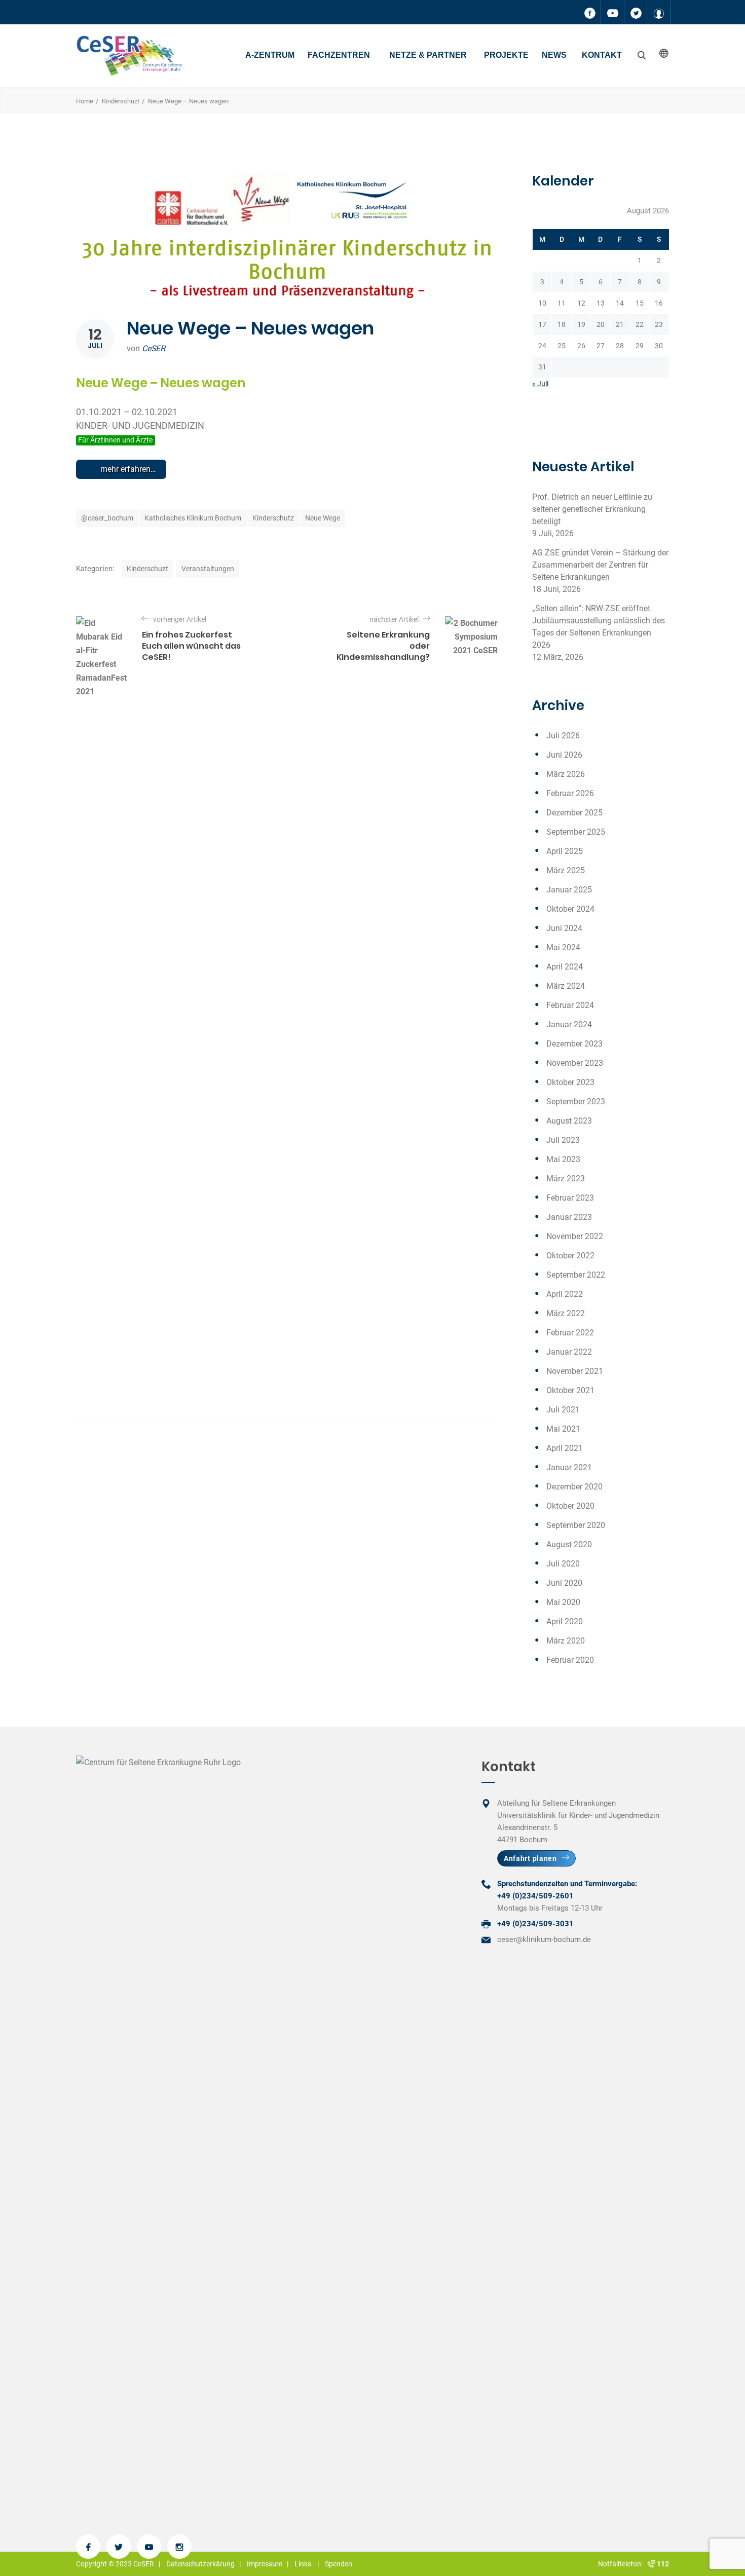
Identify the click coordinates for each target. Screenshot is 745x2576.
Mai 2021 (563, 1429)
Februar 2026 (570, 793)
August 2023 (569, 1121)
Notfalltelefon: (622, 2564)
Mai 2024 (563, 947)
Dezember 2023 (574, 1044)
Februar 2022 (570, 1333)
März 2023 (566, 1179)
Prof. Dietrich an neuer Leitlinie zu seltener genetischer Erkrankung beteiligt (592, 509)
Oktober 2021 (570, 1390)
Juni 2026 (564, 755)
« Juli (540, 384)
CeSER (154, 348)
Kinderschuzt (121, 101)
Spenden (339, 2564)
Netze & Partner (428, 55)
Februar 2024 (570, 1005)
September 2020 (576, 1525)
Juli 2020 (563, 1564)
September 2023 (576, 1102)
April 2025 (565, 851)
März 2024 (566, 986)
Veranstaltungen (208, 569)
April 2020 (565, 1621)
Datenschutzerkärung (200, 2564)
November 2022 (575, 1236)
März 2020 (566, 1641)
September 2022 (576, 1275)
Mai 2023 (563, 1159)
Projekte (506, 55)
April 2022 (565, 1294)
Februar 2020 (570, 1660)
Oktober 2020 (570, 1506)
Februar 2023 (570, 1198)
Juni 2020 (564, 1583)
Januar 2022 (569, 1352)
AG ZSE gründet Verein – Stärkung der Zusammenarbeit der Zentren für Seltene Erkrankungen (600, 565)
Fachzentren (339, 55)
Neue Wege (323, 518)
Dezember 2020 (574, 1487)
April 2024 (565, 967)
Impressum (265, 2564)
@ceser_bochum (107, 518)
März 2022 (566, 1313)
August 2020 (569, 1544)
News (554, 55)
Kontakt (602, 55)
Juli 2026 (563, 736)
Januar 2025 (569, 890)
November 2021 (575, 1371)
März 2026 (566, 774)
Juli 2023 (563, 1140)
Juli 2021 (563, 1410)
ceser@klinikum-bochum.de (544, 1939)
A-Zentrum (270, 55)
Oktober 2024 (570, 909)
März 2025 (566, 870)
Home (85, 101)
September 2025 (576, 832)
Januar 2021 (569, 1467)
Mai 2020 (563, 1602)
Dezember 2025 (574, 813)
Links (303, 2564)
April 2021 (565, 1448)
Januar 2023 (569, 1217)
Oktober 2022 (570, 1256)
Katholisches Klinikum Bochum (193, 518)
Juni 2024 (564, 928)
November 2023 (575, 1063)
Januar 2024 (569, 1024)
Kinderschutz (273, 518)
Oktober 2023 (570, 1082)
